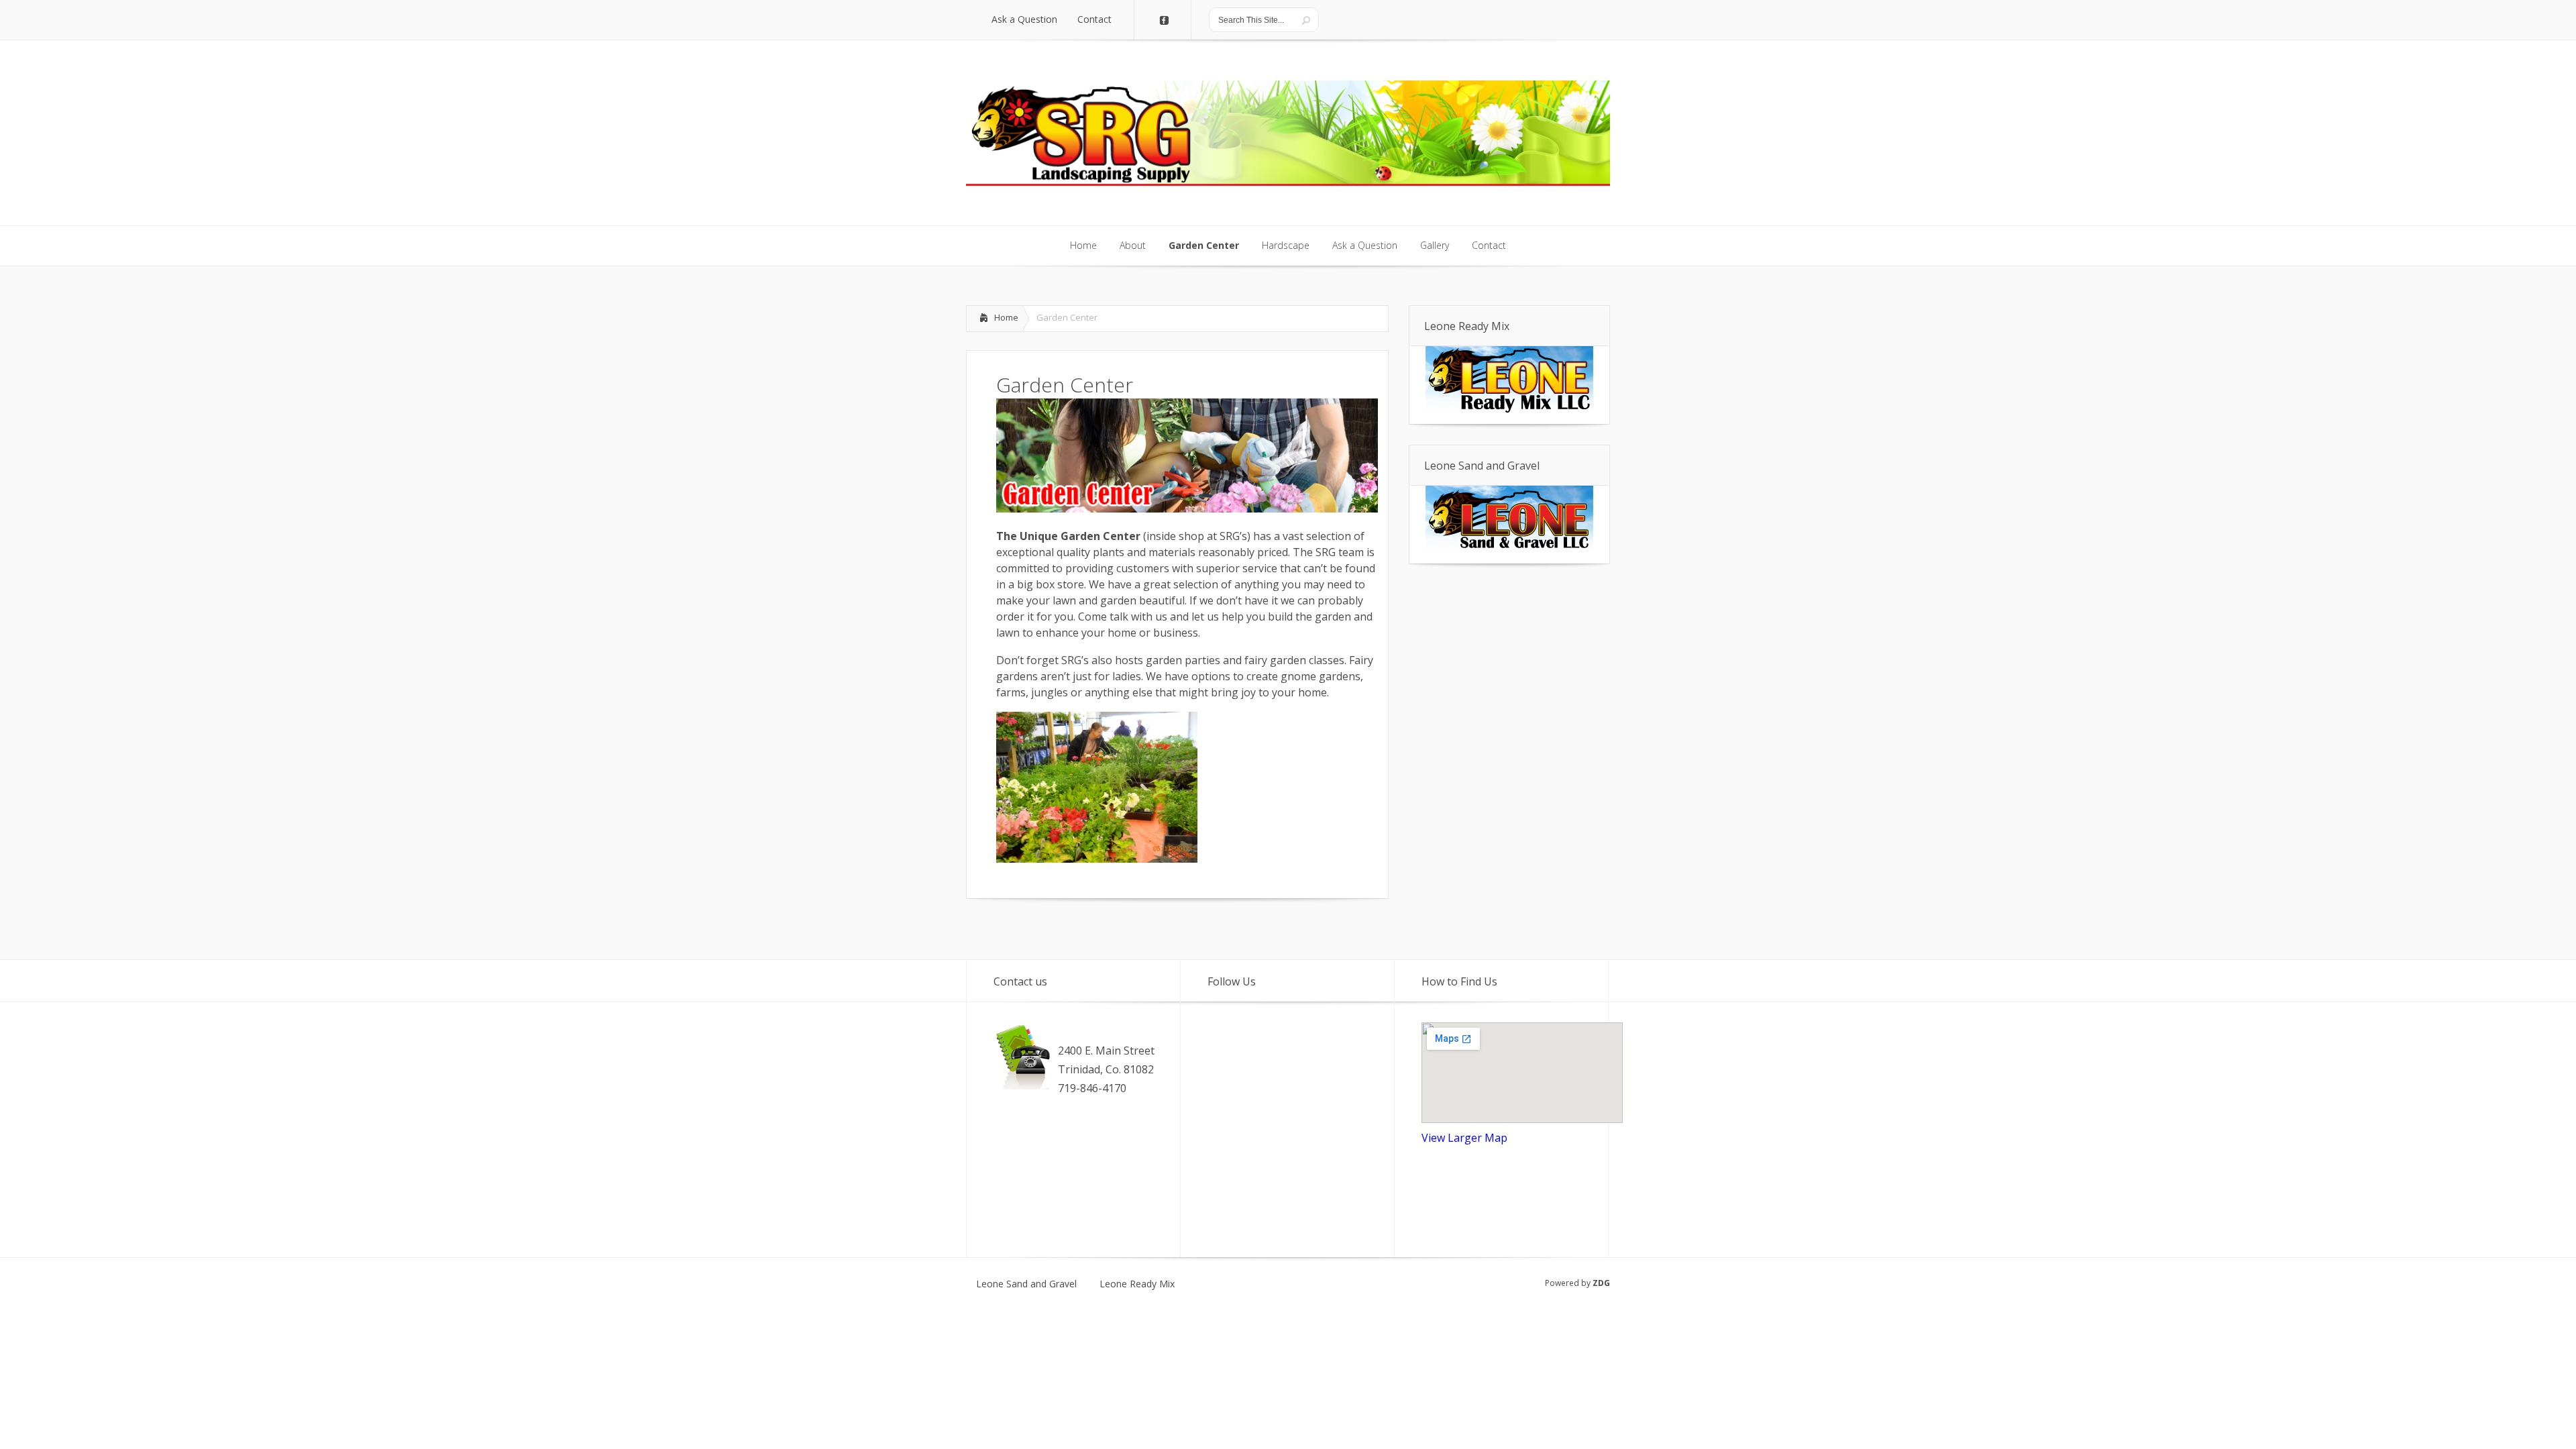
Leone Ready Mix (1137, 1284)
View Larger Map (1464, 1138)
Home (1006, 317)
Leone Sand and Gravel (1026, 1284)
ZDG (1601, 1283)
